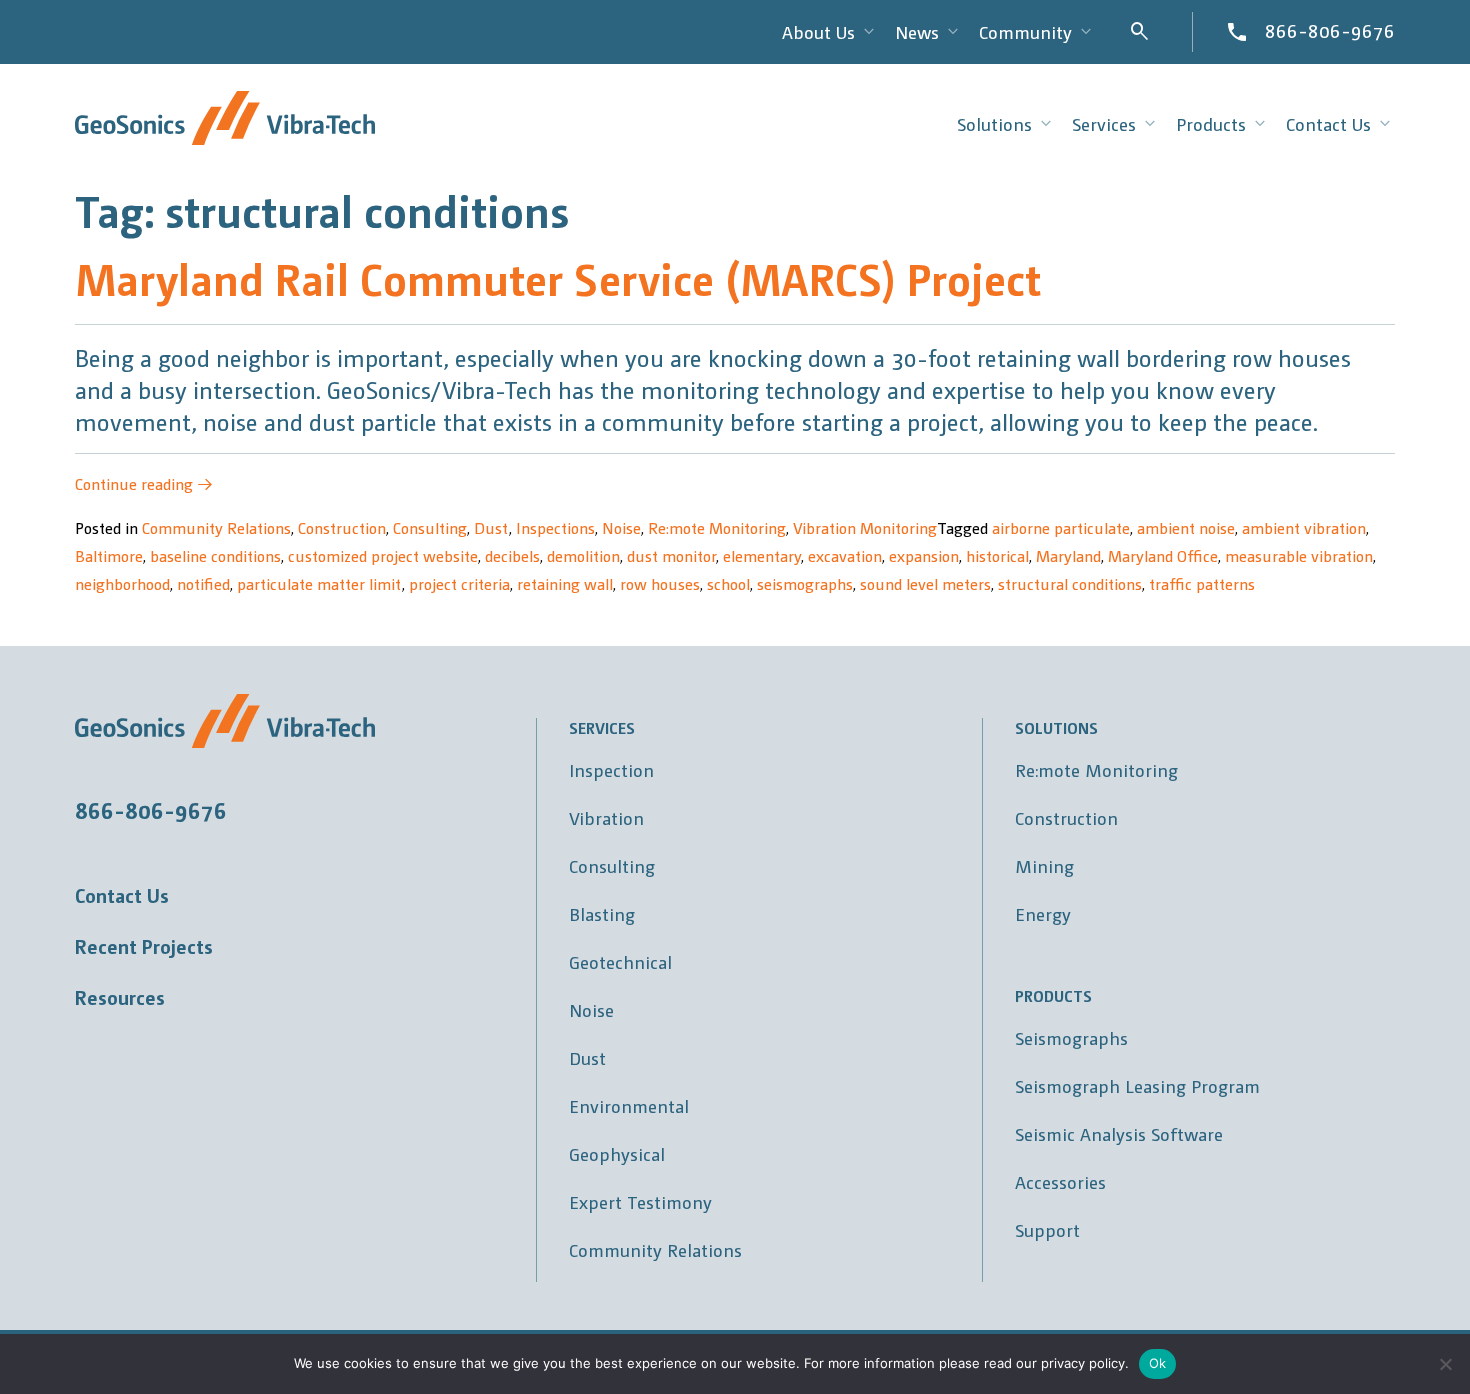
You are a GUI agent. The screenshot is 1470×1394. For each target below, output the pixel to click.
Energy (1043, 913)
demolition (583, 555)
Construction (342, 527)
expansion (924, 555)
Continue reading (144, 483)
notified (203, 583)
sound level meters (925, 583)
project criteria (459, 583)
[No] (1445, 1364)
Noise (621, 527)
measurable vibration (1299, 555)
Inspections (555, 527)
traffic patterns (1202, 583)
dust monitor (671, 555)
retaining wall (565, 583)
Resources (120, 997)
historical (997, 555)
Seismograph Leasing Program (1137, 1085)
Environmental (629, 1105)
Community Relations (216, 527)
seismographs (805, 583)
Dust (491, 527)
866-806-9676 (1330, 30)
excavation (845, 555)
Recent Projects (144, 946)
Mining (1044, 865)
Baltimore (109, 555)
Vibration (606, 817)
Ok (1158, 1363)
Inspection (611, 769)
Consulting (430, 527)
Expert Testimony (640, 1201)
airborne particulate (1061, 527)
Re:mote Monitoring (717, 527)
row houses (660, 583)
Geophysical (617, 1153)
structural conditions (1070, 583)
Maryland (1068, 555)
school (728, 583)
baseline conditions (215, 555)
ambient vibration (1304, 527)
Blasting (602, 913)
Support (1047, 1229)
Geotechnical (620, 961)
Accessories (1060, 1181)
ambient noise (1186, 527)
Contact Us (122, 895)
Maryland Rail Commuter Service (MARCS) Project (558, 277)
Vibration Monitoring (865, 527)
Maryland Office (1163, 555)
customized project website (383, 555)
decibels (512, 555)
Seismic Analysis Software (1119, 1133)
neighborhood (122, 583)
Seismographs (1071, 1037)
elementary (762, 555)
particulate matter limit (319, 583)
